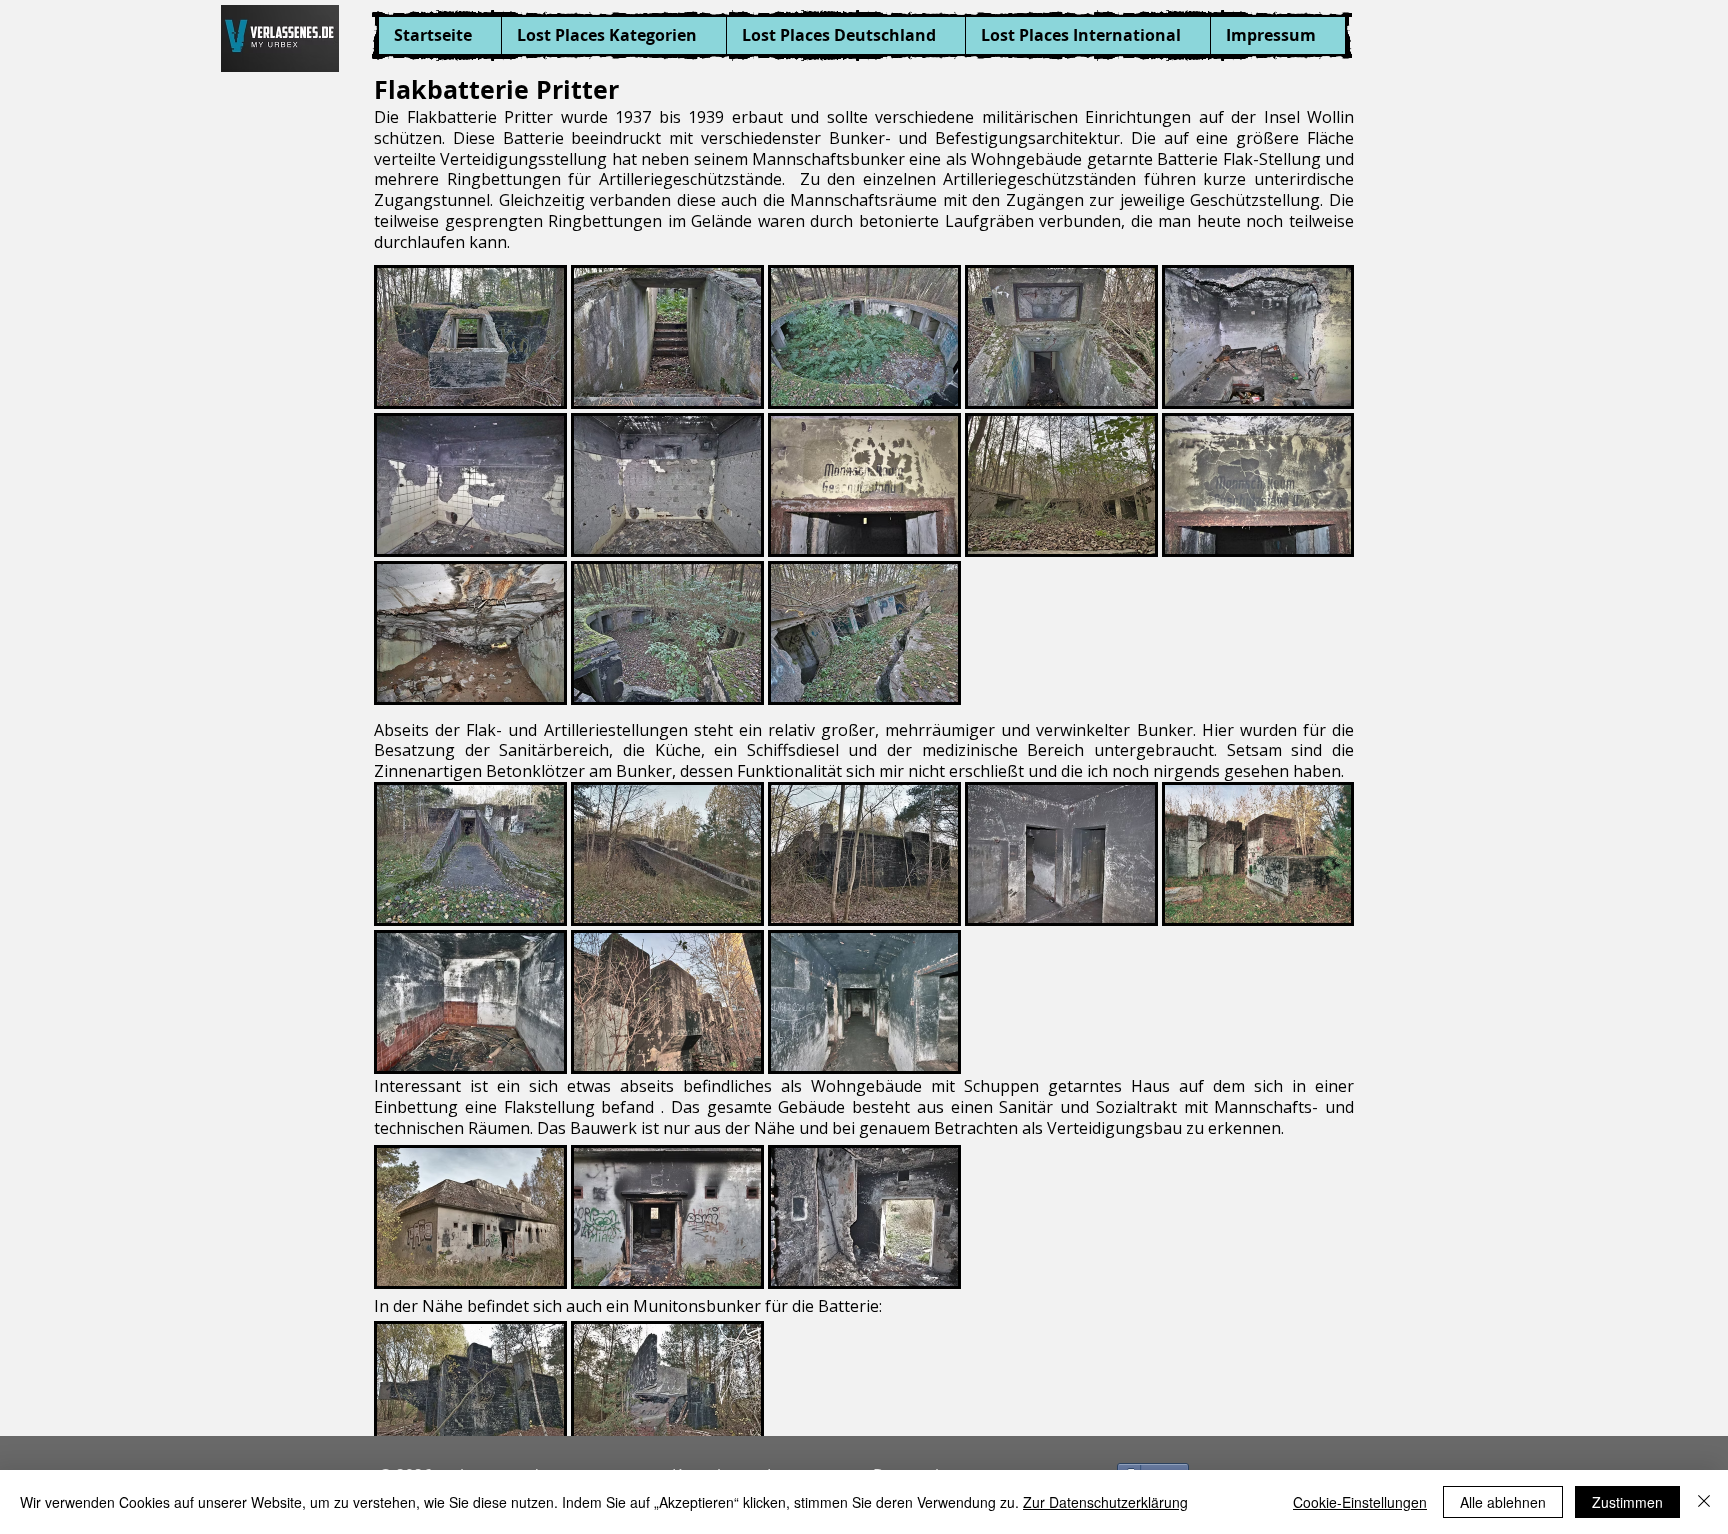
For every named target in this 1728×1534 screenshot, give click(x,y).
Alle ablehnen (1503, 1502)
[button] (613, 35)
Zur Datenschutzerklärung (1105, 1502)
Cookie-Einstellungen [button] (1360, 1502)
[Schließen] (1704, 1502)
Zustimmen (1627, 1502)
